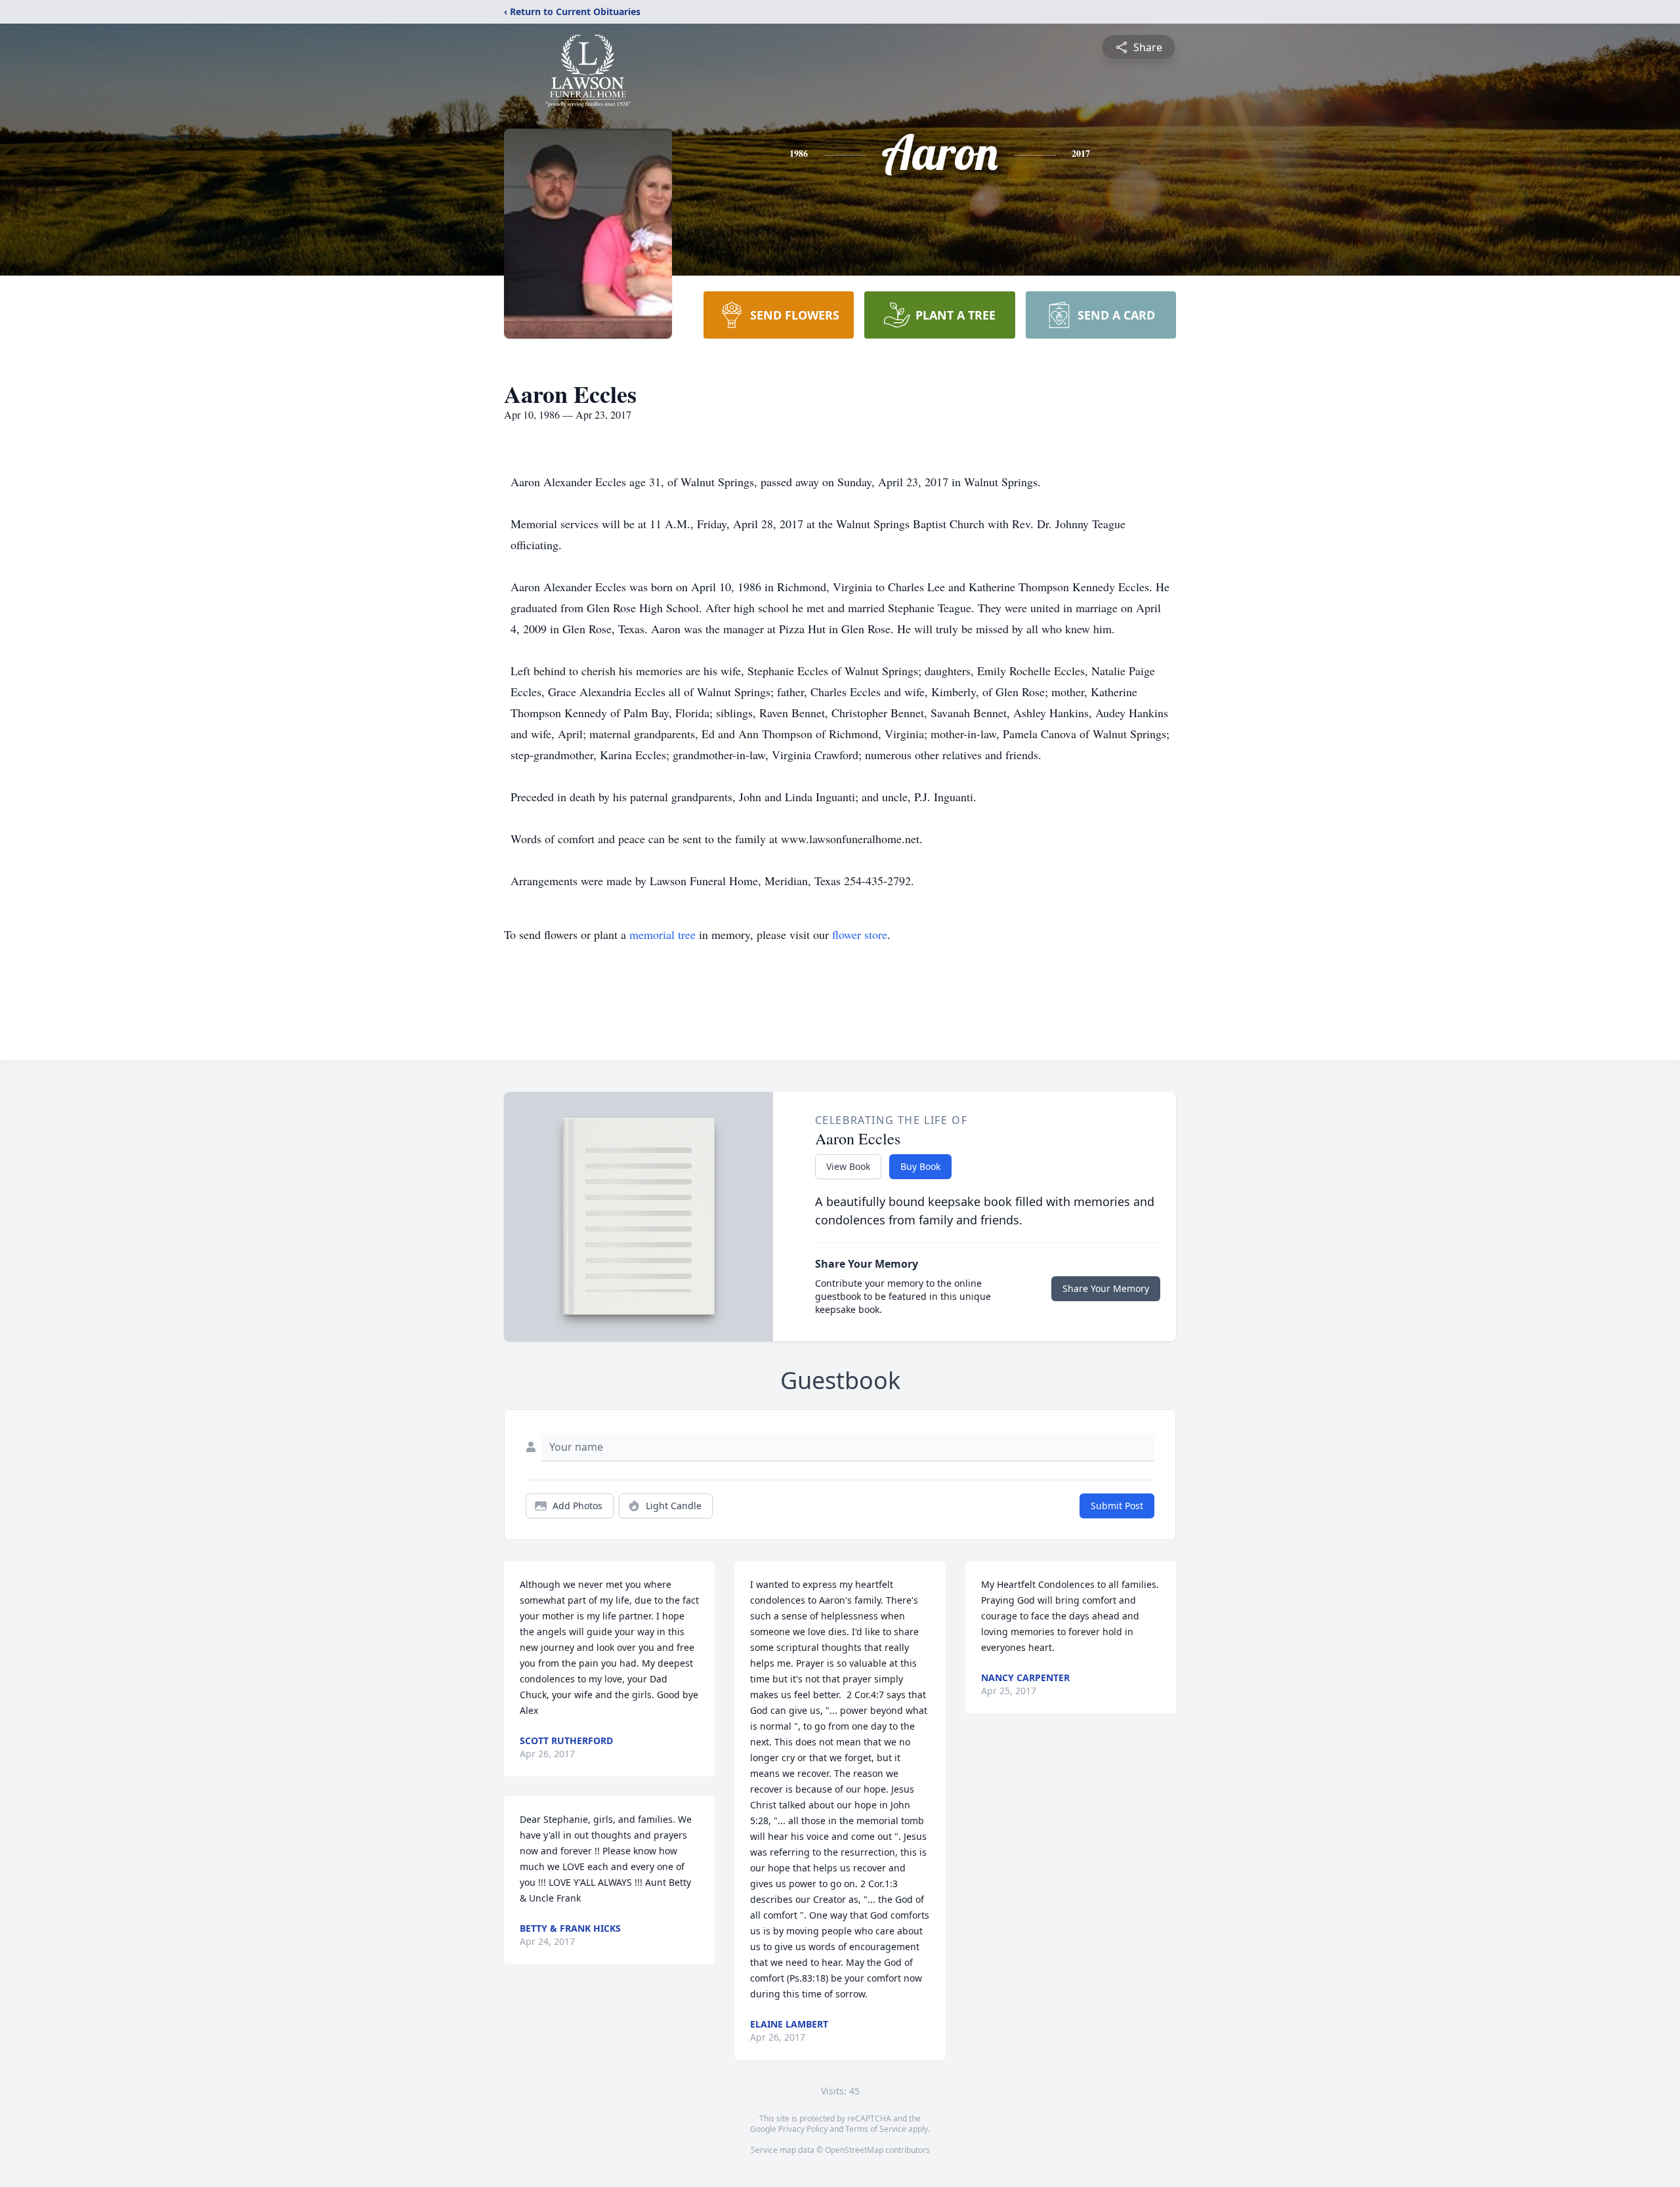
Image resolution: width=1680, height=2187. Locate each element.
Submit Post (1117, 1506)
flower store (860, 934)
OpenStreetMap (854, 2150)
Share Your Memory (1106, 1288)
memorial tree (662, 934)
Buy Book (920, 1166)
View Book (848, 1166)
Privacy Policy (803, 2129)
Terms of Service (876, 2129)
